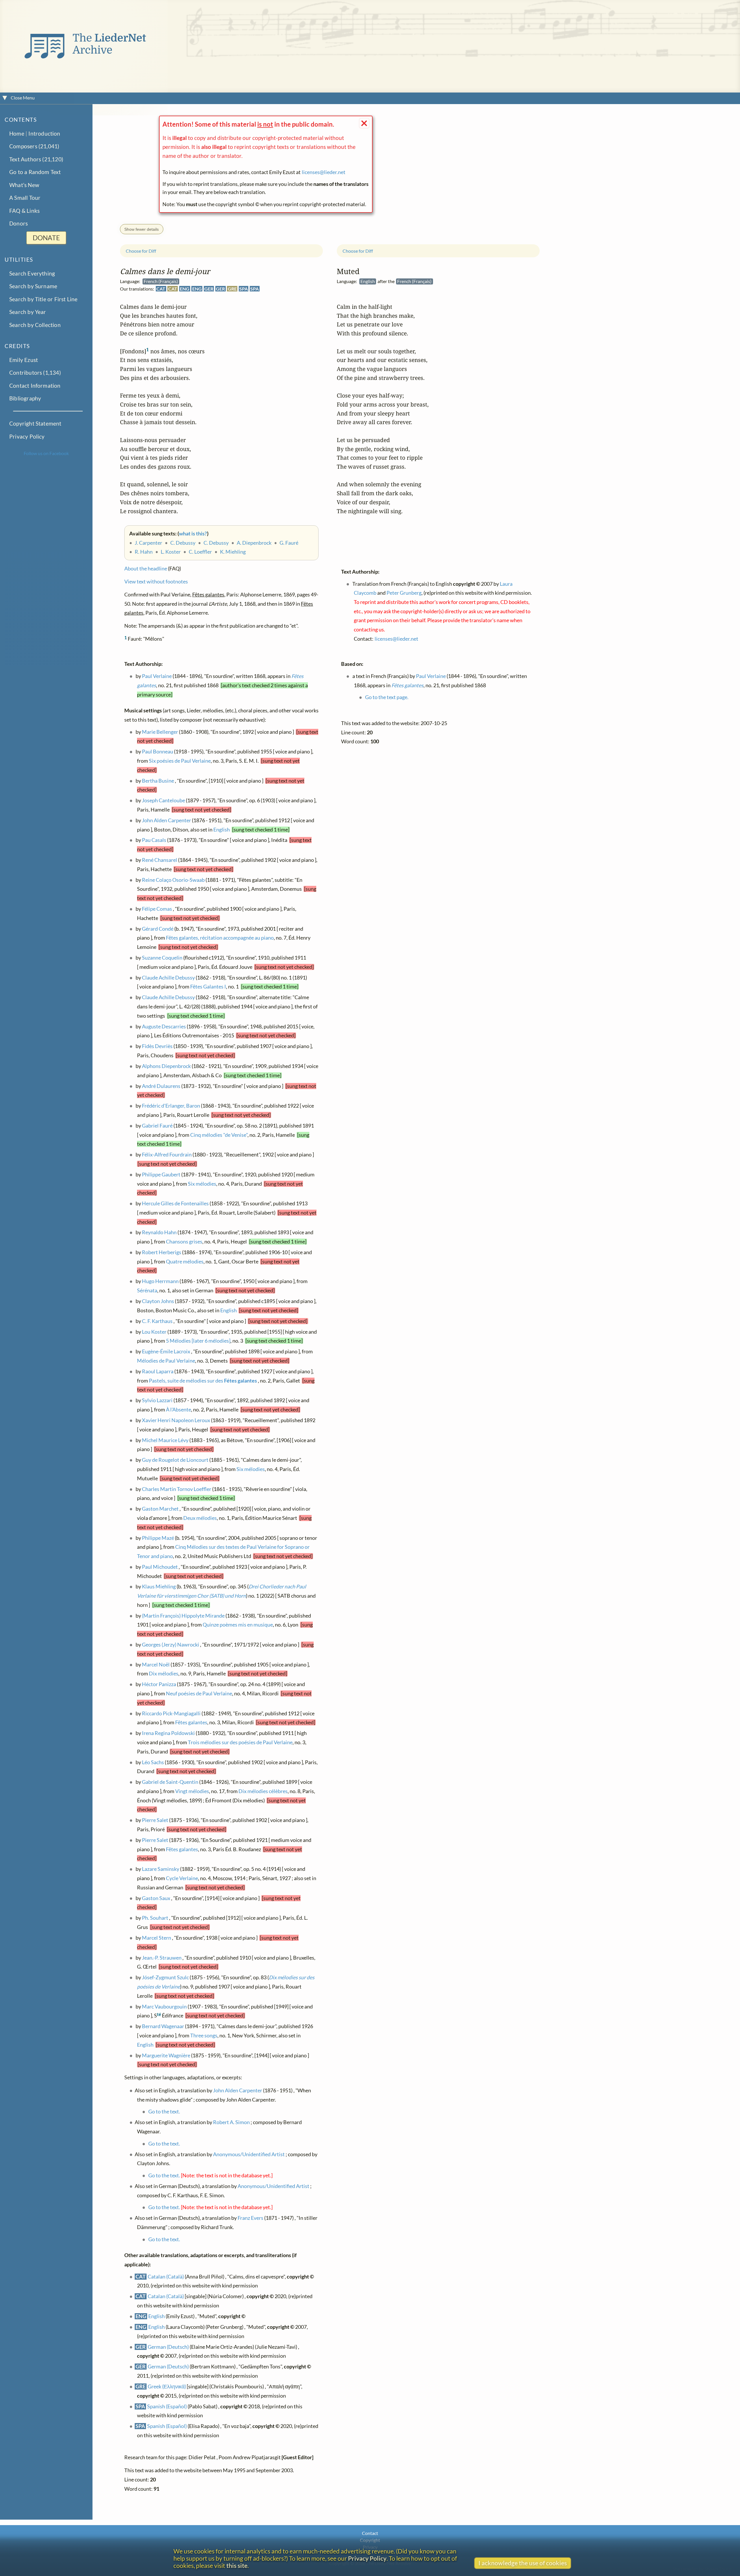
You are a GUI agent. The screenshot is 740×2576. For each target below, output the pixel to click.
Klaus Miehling (159, 1587)
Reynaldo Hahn (159, 1233)
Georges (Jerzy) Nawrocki (171, 1645)
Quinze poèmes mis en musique (238, 1625)
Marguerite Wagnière (166, 2055)
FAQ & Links (24, 211)
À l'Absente (178, 1410)
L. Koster (171, 552)
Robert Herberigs (162, 1252)
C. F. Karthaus (157, 1321)
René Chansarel (160, 860)
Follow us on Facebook (46, 453)
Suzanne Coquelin (162, 958)
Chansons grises (184, 1242)
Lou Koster (154, 1332)
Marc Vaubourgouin (164, 2007)
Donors (18, 223)
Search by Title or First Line (44, 299)
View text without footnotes (156, 582)
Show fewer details (141, 229)
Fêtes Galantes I (208, 987)
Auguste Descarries (164, 1026)
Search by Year (28, 312)
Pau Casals (154, 840)
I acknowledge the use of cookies (523, 2563)
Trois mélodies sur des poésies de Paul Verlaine (240, 1742)
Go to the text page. (387, 697)
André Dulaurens (161, 1086)
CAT (161, 289)
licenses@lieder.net (324, 172)
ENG (185, 289)
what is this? (193, 534)
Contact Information (35, 386)
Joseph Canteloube (163, 800)
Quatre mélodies (185, 1262)
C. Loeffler (200, 552)
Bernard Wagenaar (163, 2026)
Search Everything (32, 273)
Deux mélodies (200, 1518)
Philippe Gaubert (161, 1175)
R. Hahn (144, 552)
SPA (244, 289)
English (222, 830)
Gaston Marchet (160, 1509)
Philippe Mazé (158, 1538)
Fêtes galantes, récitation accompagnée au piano (220, 938)
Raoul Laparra (158, 1371)
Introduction (44, 133)
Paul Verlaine (157, 676)
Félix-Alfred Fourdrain (167, 1155)
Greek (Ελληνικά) (167, 2386)
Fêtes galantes (191, 1722)
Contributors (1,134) (35, 373)
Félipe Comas (157, 909)
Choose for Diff (141, 251)
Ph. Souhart (155, 1918)
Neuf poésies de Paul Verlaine (199, 1693)
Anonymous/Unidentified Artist (249, 2154)
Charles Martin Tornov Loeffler (177, 1489)
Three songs (204, 2036)
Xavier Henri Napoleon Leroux (176, 1420)
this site (237, 2565)
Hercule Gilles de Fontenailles (175, 1203)
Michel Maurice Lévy (165, 1440)
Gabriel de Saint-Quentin (170, 1782)
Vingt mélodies (192, 1791)
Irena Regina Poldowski (168, 1733)
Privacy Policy (27, 436)
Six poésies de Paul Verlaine (180, 761)
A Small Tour (25, 198)
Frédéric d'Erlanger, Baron (171, 1106)
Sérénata (147, 1290)
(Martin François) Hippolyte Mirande (183, 1616)
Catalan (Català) (166, 2277)
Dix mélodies (164, 1674)
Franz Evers (250, 2218)
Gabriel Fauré (157, 1126)
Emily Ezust (24, 360)
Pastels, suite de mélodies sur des (203, 1381)
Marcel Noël (156, 1665)
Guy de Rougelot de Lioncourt (175, 1460)
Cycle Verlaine (182, 1878)
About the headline (146, 569)
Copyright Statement (35, 423)
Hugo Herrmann (160, 1281)
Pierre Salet (155, 1820)
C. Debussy (183, 543)
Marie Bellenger (160, 732)
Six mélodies (202, 1184)
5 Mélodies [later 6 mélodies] (198, 1341)
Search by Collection (35, 325)
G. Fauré (289, 543)
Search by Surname (33, 286)
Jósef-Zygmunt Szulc (165, 1977)
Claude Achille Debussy (168, 978)
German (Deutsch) (168, 2347)
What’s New (24, 185)
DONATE (46, 238)
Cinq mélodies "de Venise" (219, 1135)
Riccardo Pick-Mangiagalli (171, 1713)
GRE (232, 289)
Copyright (370, 2540)
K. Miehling (233, 552)
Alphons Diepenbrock (166, 1066)
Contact (370, 2533)
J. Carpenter (148, 543)
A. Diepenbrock (254, 543)
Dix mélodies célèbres (263, 1791)
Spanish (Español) (167, 2406)
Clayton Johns (158, 1301)
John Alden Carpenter (166, 820)
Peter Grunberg (404, 593)
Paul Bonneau (158, 752)
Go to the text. (164, 2112)
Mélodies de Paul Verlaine (166, 1361)
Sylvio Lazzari (157, 1400)
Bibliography (25, 398)
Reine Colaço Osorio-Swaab (173, 880)
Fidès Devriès (157, 1046)
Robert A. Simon (231, 2122)
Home (17, 133)
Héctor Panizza (159, 1684)
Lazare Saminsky (161, 1869)
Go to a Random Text (35, 172)
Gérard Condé (158, 929)
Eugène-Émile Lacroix (166, 1351)
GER (209, 289)
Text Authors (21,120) (36, 159)
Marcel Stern (157, 1938)
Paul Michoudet (160, 1567)
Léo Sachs (153, 1762)
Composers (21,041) (34, 146)
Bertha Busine (158, 781)
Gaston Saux (156, 1898)
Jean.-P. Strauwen (162, 1958)
